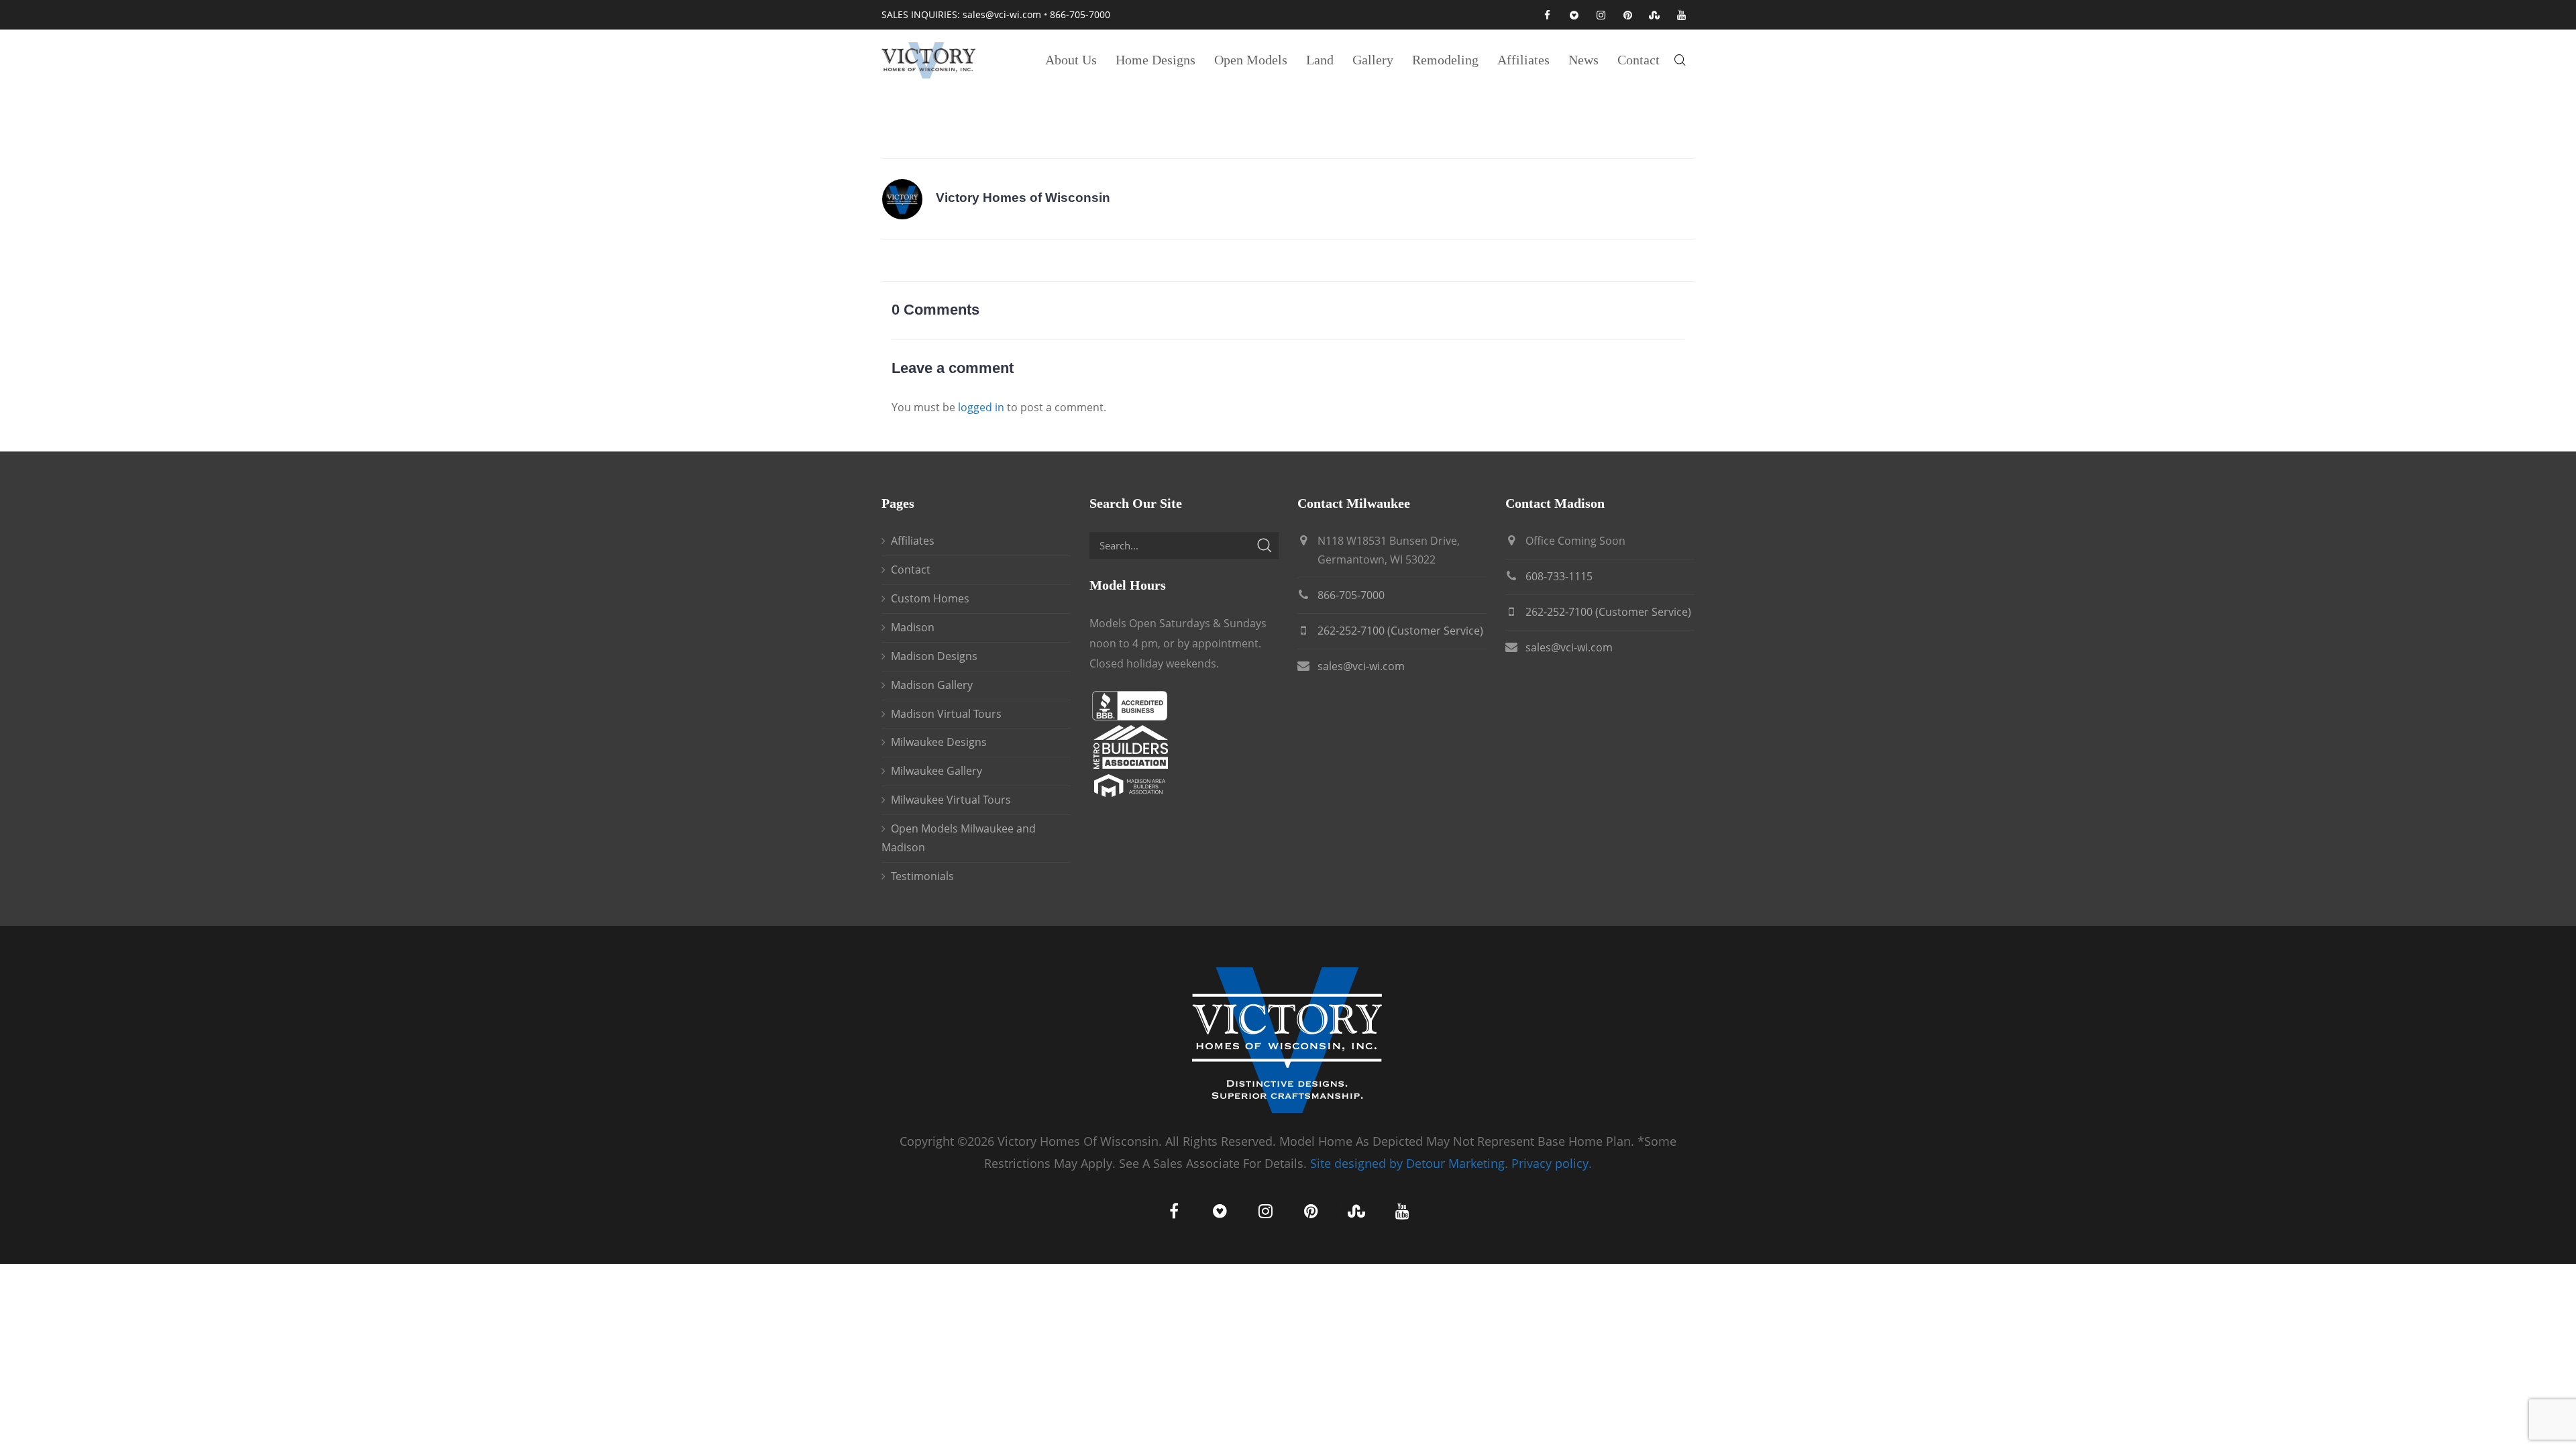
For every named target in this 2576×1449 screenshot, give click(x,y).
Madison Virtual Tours (946, 714)
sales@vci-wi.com (1002, 14)
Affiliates (913, 541)
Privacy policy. (1552, 1163)
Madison (913, 627)
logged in (981, 407)
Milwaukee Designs (939, 742)
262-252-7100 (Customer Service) (1400, 631)
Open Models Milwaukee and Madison (959, 838)
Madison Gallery (932, 685)
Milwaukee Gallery (936, 771)
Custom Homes (930, 598)
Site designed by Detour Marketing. (1409, 1163)
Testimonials (922, 876)
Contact (911, 570)
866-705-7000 (1080, 14)
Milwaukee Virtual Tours (951, 800)
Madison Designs (934, 656)
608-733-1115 (1559, 576)
